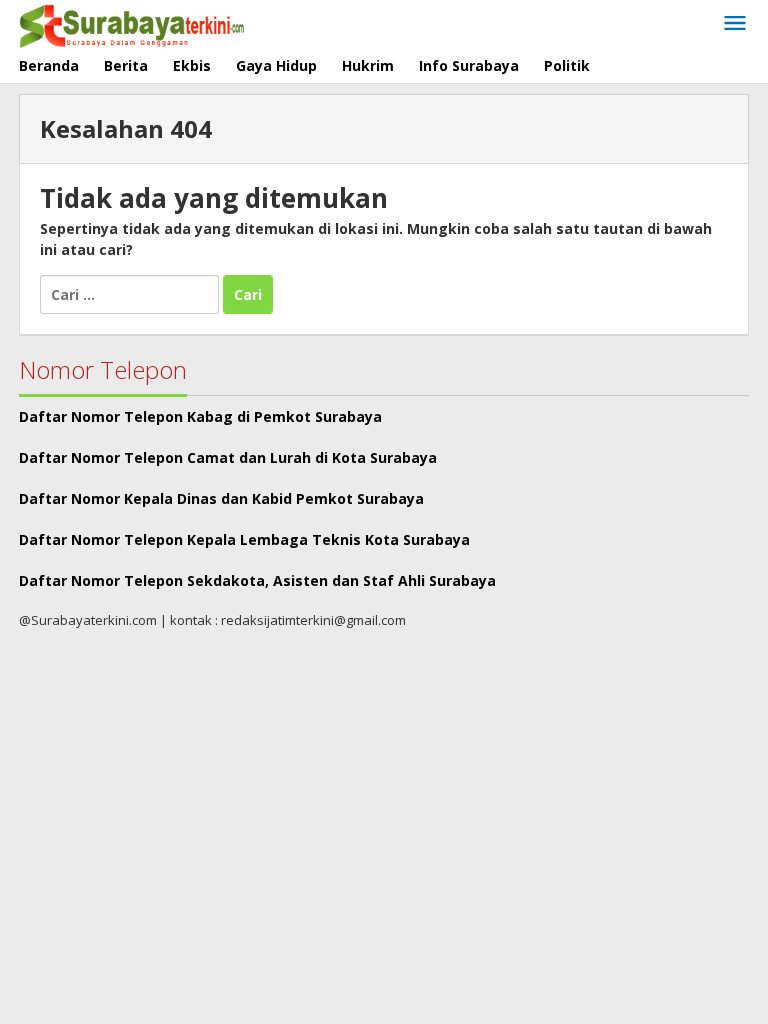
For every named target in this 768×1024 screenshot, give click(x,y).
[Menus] (735, 24)
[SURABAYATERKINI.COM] (132, 23)
